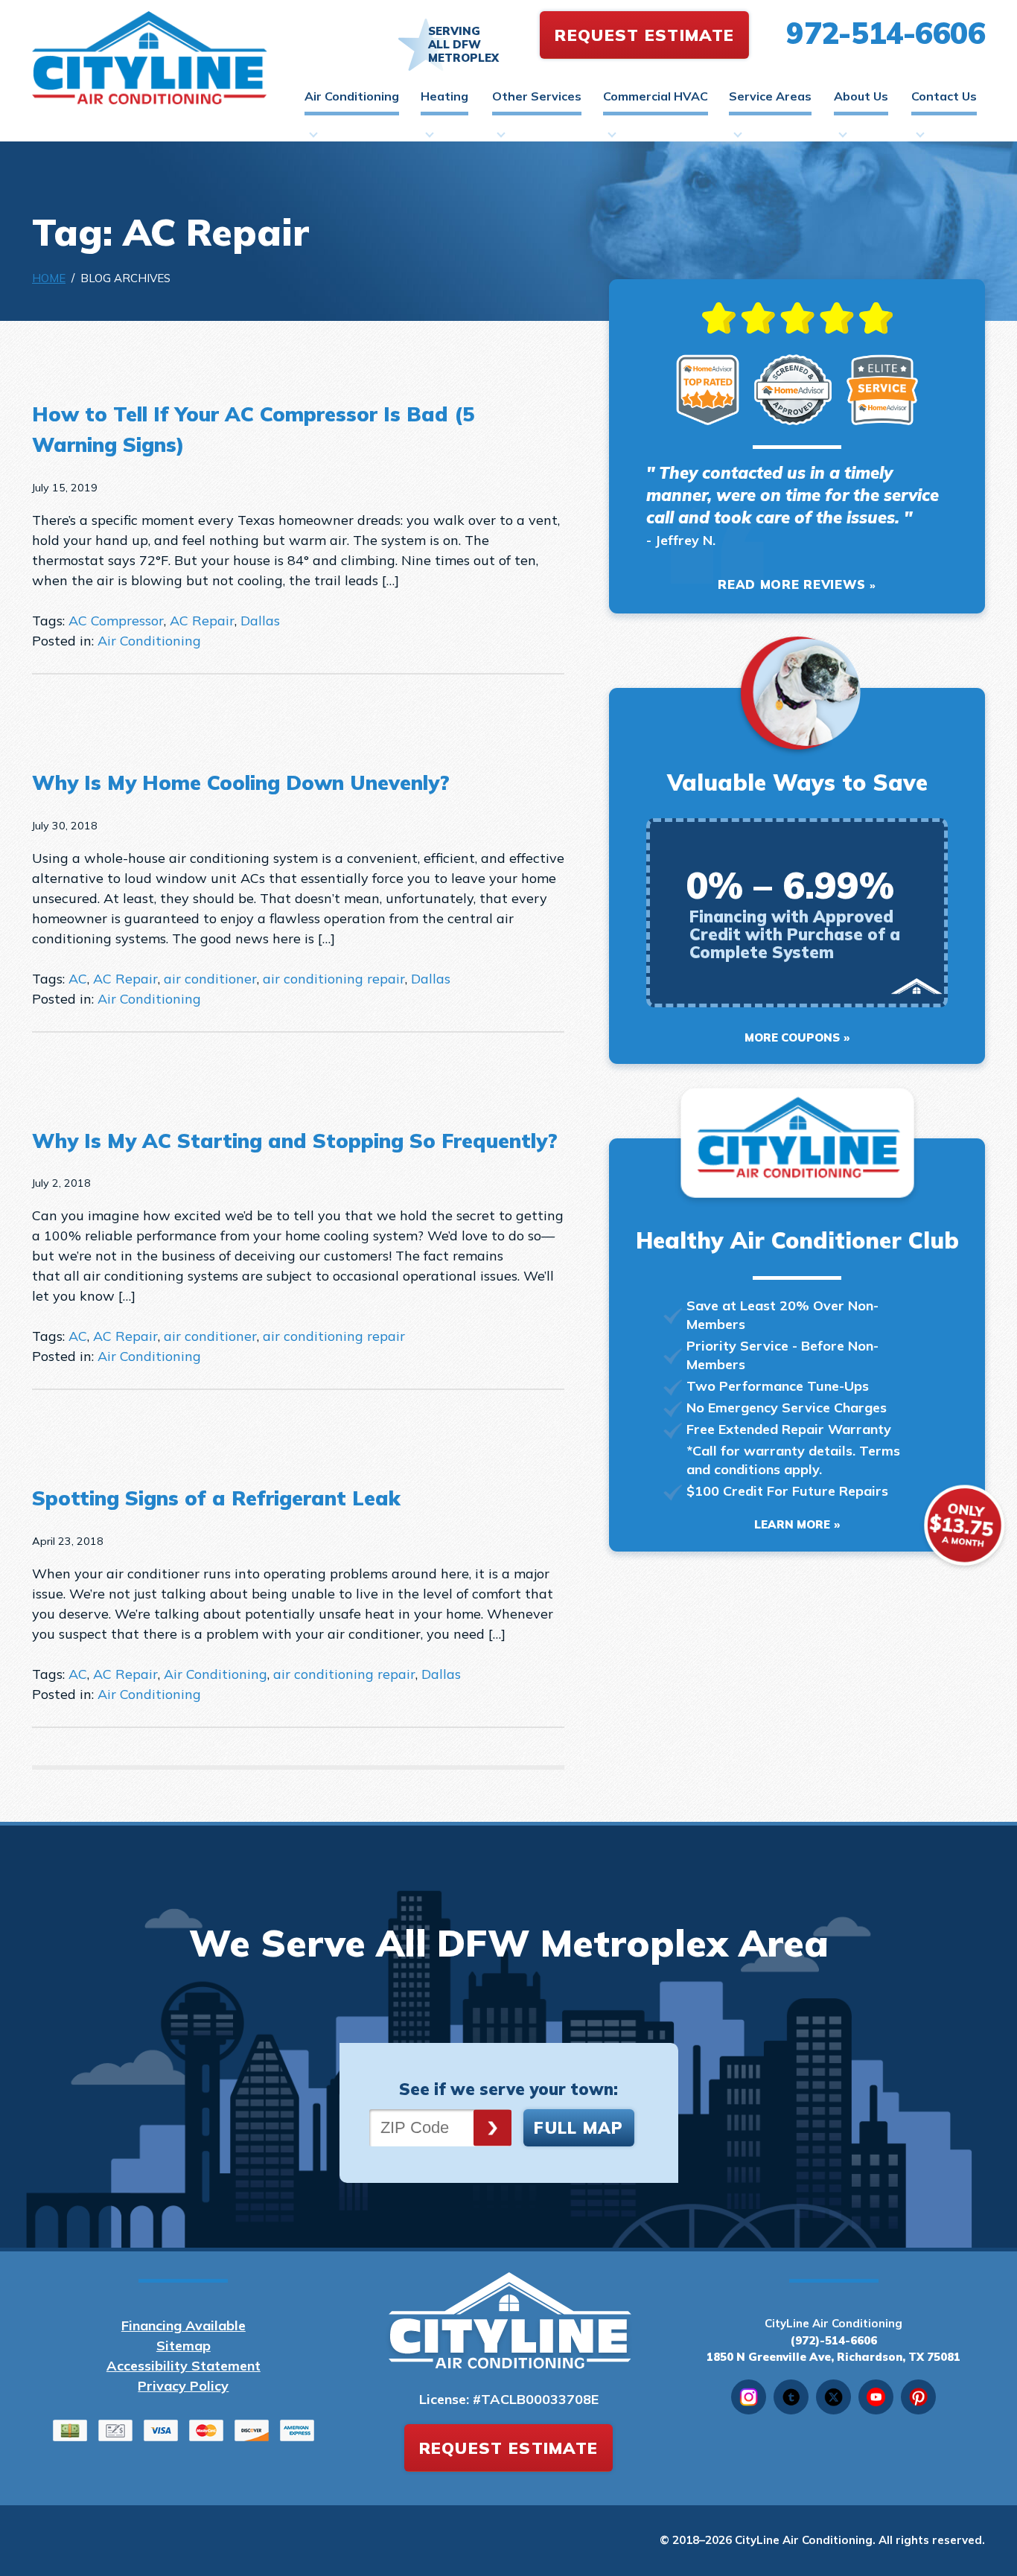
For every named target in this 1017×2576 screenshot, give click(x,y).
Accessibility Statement (184, 2366)
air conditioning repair (334, 979)
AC (78, 979)
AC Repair (202, 621)
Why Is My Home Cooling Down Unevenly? (241, 782)
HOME (49, 278)
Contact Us (944, 96)
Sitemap (184, 2346)
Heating (444, 96)
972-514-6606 (886, 33)
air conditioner (210, 979)
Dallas (260, 621)
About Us (861, 96)
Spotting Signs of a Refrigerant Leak (216, 1498)
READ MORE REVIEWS (792, 584)
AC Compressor (116, 621)
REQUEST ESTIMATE (644, 35)
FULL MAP (578, 2128)
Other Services (537, 96)
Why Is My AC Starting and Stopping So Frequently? (295, 1141)
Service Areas (770, 96)
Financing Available (184, 2325)
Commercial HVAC (656, 96)
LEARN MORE (792, 1524)
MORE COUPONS (792, 1037)
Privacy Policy (183, 2386)
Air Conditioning (352, 96)
